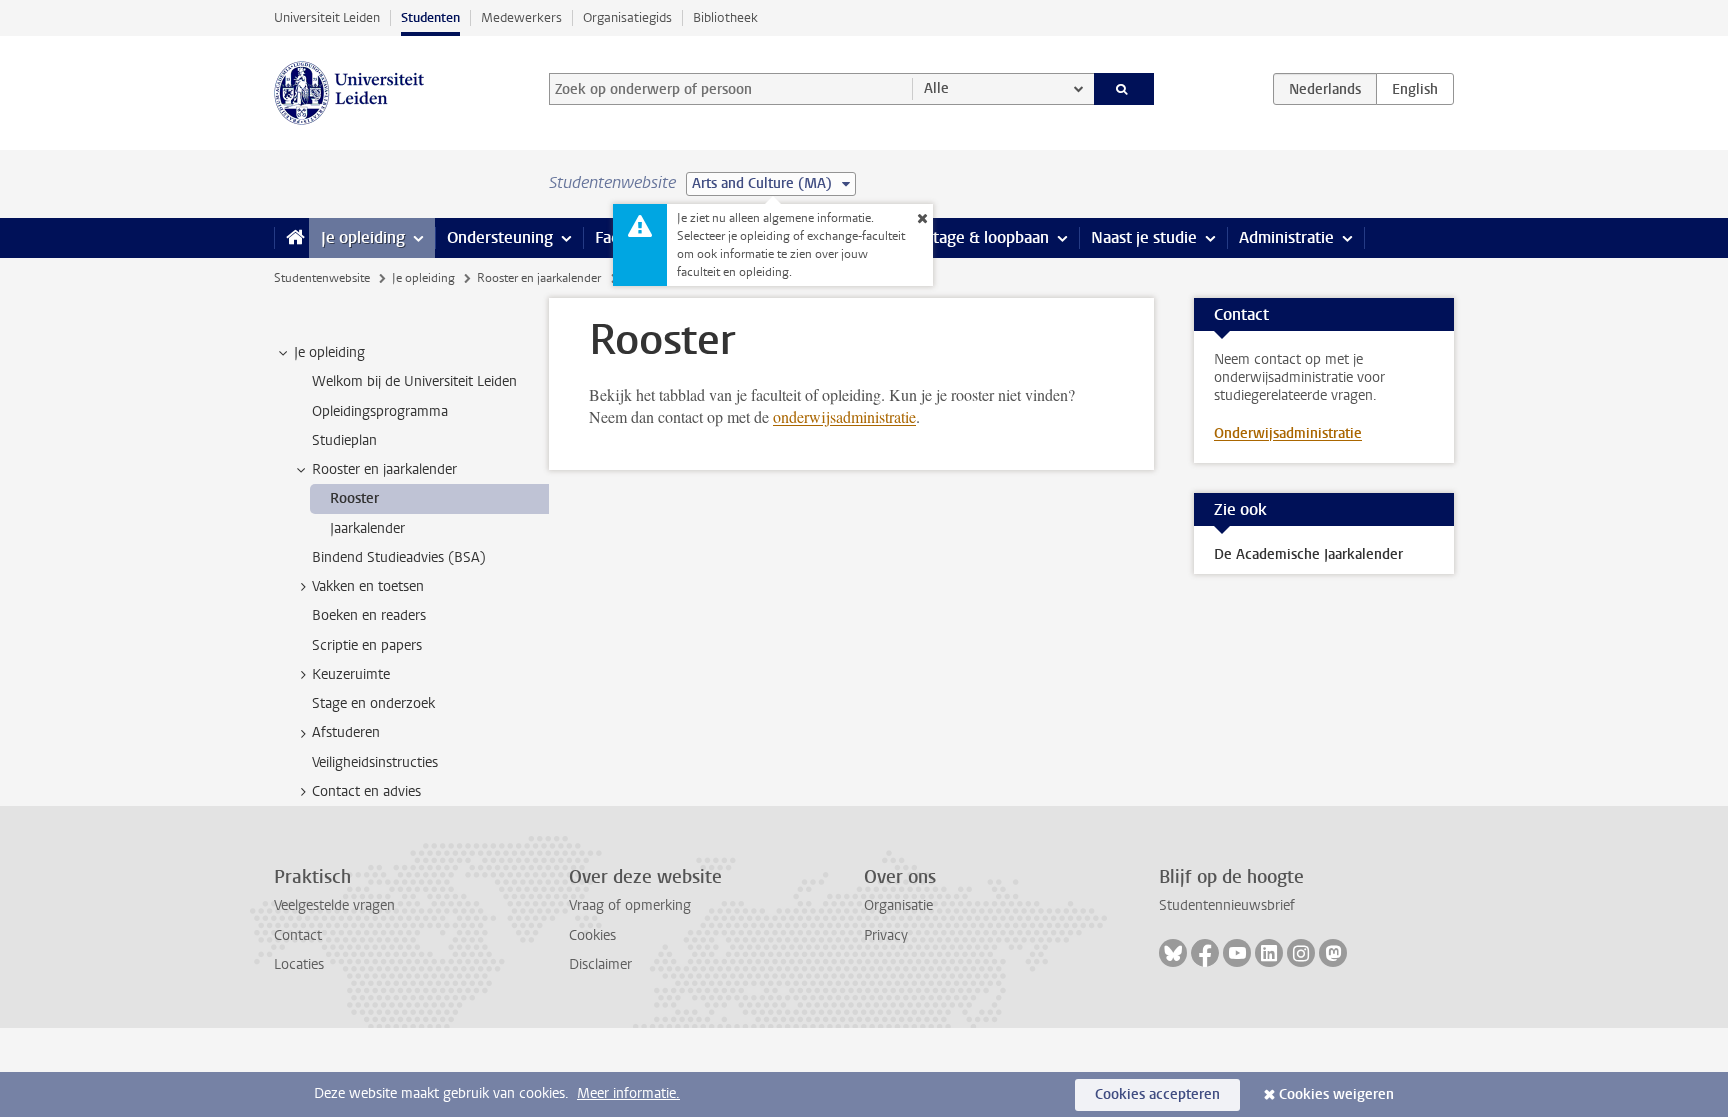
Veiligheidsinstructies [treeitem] (375, 762)
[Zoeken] (1124, 89)
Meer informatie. (628, 1093)
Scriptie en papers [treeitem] (367, 645)
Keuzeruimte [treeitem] (351, 674)
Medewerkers (521, 17)
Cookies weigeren (1336, 1094)
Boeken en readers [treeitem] (369, 615)
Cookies (592, 935)
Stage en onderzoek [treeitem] (373, 703)
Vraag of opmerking (630, 905)
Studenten (430, 17)
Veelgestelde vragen (334, 905)
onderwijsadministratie (844, 416)
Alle (936, 88)
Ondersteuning (500, 237)
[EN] (1415, 89)
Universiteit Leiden (327, 17)
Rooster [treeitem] (354, 498)
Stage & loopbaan (986, 237)
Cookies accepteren (1157, 1094)
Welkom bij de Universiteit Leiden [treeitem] (414, 381)
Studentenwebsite (322, 278)
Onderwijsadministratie (1288, 433)
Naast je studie (1144, 237)
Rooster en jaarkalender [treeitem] (384, 469)
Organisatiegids (627, 17)
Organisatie (898, 905)
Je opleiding (363, 237)
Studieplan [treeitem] (344, 440)
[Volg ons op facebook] (1205, 953)
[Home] (291, 238)
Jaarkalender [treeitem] (367, 528)
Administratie (1286, 237)
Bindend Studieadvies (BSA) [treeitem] (399, 557)
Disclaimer (600, 964)
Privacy (886, 935)
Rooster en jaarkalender (539, 278)
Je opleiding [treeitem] (329, 352)
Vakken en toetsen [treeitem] (368, 586)
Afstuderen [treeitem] (346, 732)
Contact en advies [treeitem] (366, 791)
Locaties (299, 964)
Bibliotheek (725, 17)
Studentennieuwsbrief (1227, 905)
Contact (298, 935)
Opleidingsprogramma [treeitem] (380, 411)
